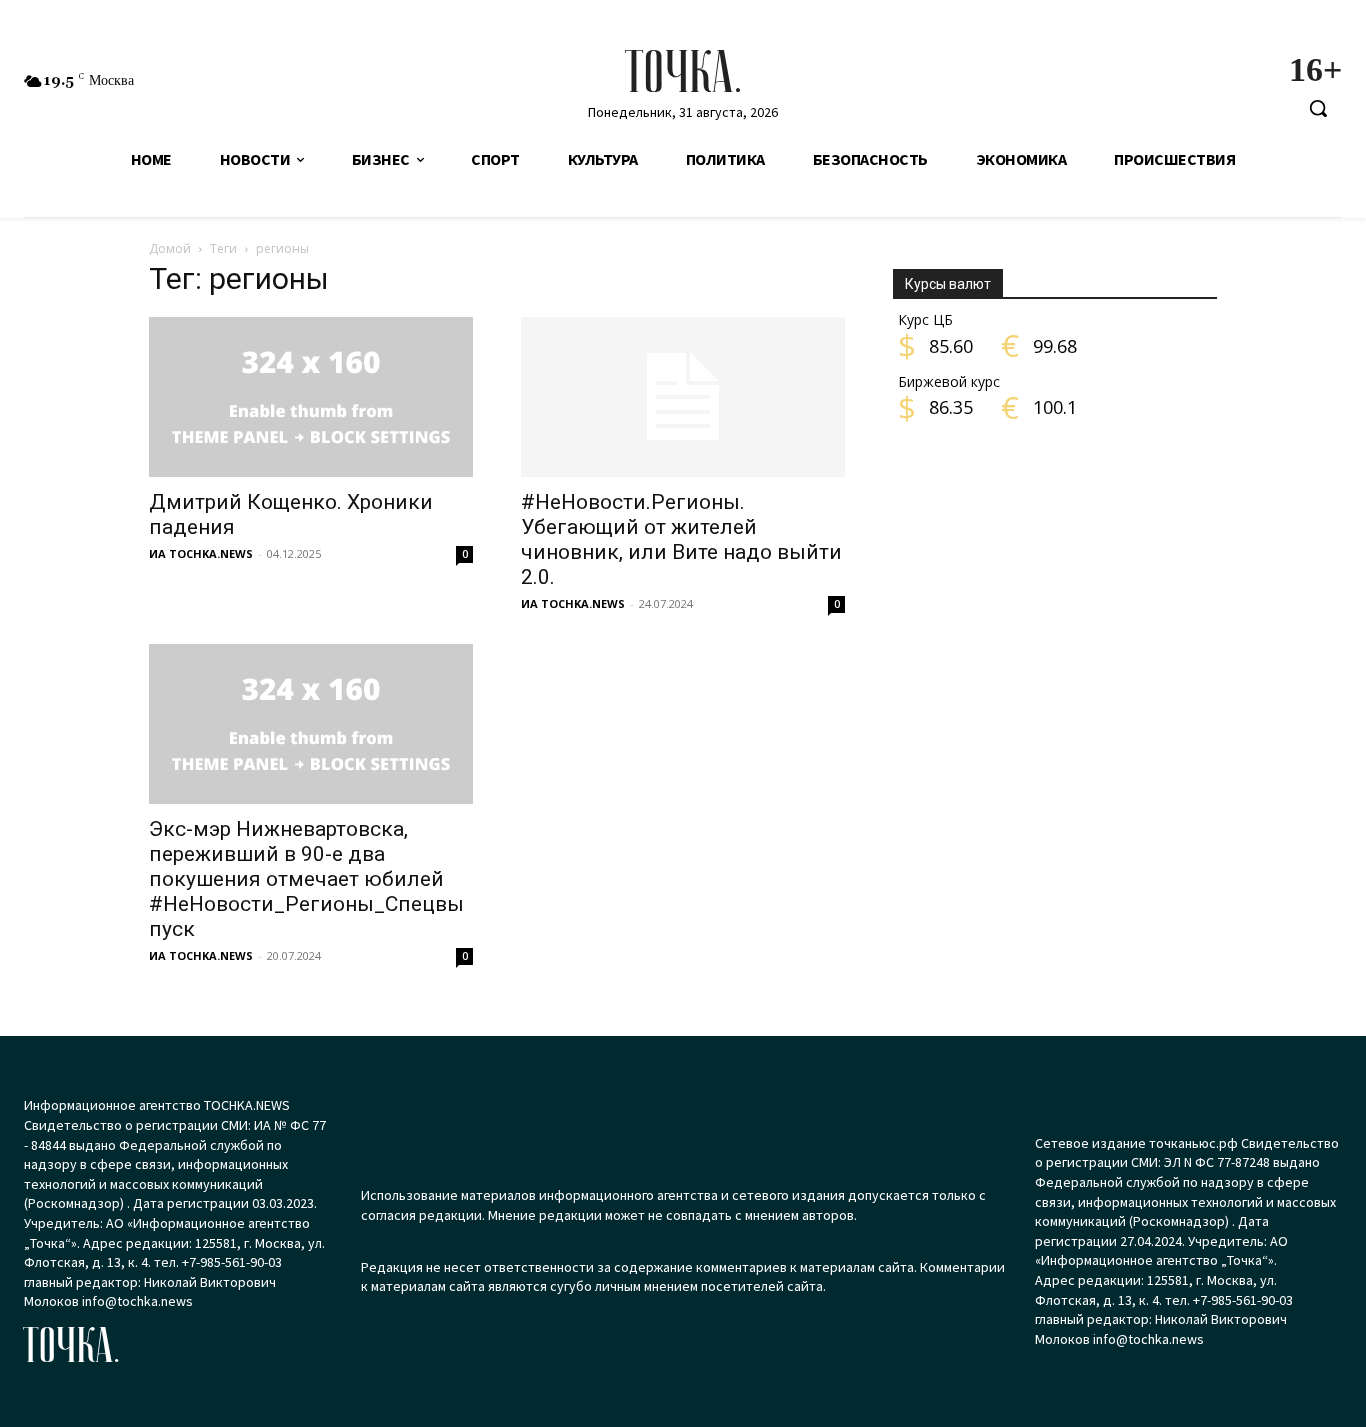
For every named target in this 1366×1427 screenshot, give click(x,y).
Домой (170, 248)
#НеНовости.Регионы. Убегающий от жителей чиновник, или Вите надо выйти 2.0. (681, 539)
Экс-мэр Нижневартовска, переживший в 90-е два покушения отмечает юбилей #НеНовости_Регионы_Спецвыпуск (306, 879)
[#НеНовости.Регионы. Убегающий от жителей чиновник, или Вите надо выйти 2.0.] (683, 397)
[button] (1318, 108)
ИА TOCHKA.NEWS (201, 553)
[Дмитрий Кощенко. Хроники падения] (311, 397)
